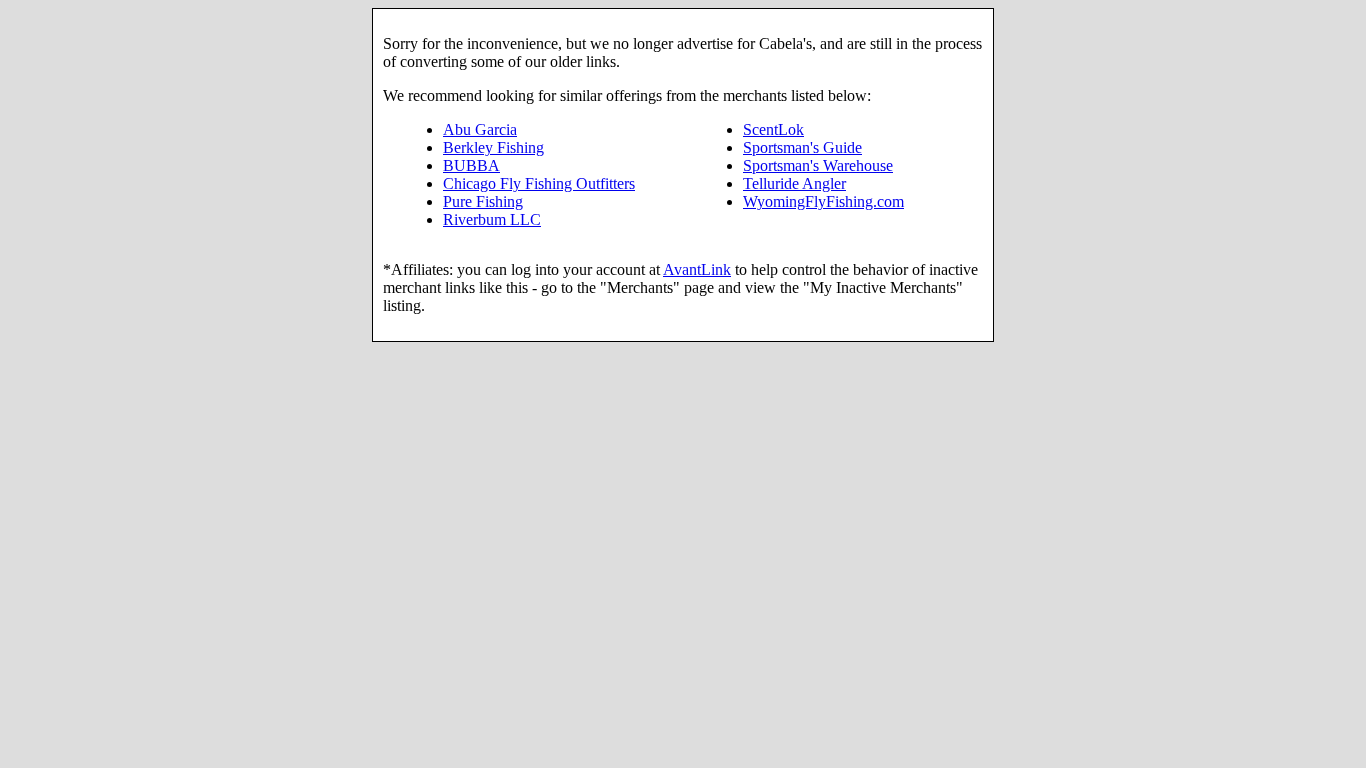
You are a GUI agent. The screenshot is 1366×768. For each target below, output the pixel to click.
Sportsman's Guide (802, 147)
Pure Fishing (483, 201)
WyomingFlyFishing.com (823, 201)
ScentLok (773, 129)
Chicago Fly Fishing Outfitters (539, 183)
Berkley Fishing (493, 147)
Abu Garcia (480, 129)
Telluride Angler (794, 183)
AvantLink (697, 269)
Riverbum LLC (492, 219)
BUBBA (471, 165)
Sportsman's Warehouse (818, 165)
